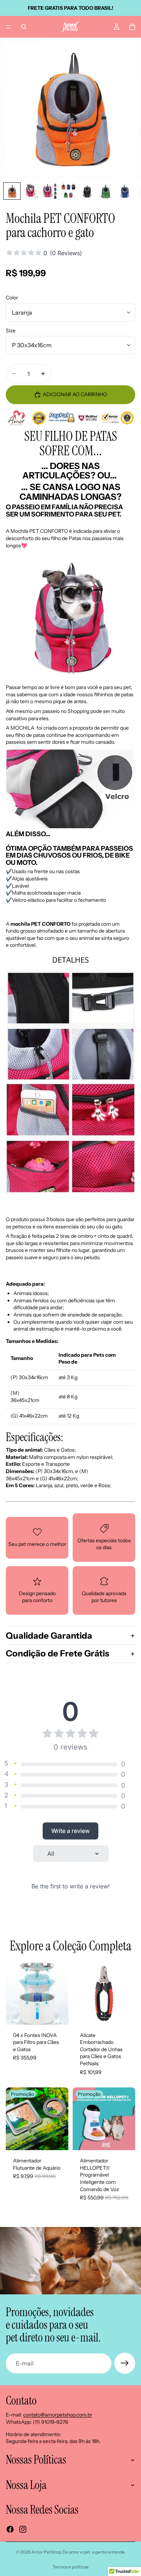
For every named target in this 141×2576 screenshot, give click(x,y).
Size (11, 331)
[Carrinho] (132, 27)
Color (12, 298)
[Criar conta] (125, 2363)
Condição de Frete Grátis (57, 1653)
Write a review (70, 1831)
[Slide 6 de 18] (106, 191)
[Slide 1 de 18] (12, 191)
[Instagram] (23, 2529)
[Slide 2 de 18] (31, 191)
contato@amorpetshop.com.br (58, 2415)
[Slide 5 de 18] (87, 191)
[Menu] (8, 27)
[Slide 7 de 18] (125, 191)
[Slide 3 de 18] (50, 191)
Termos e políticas (70, 2567)
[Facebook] (10, 2529)
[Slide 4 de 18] (68, 191)
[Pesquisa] (24, 27)
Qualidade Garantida (49, 1636)
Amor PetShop (46, 2552)
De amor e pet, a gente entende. (94, 2552)
